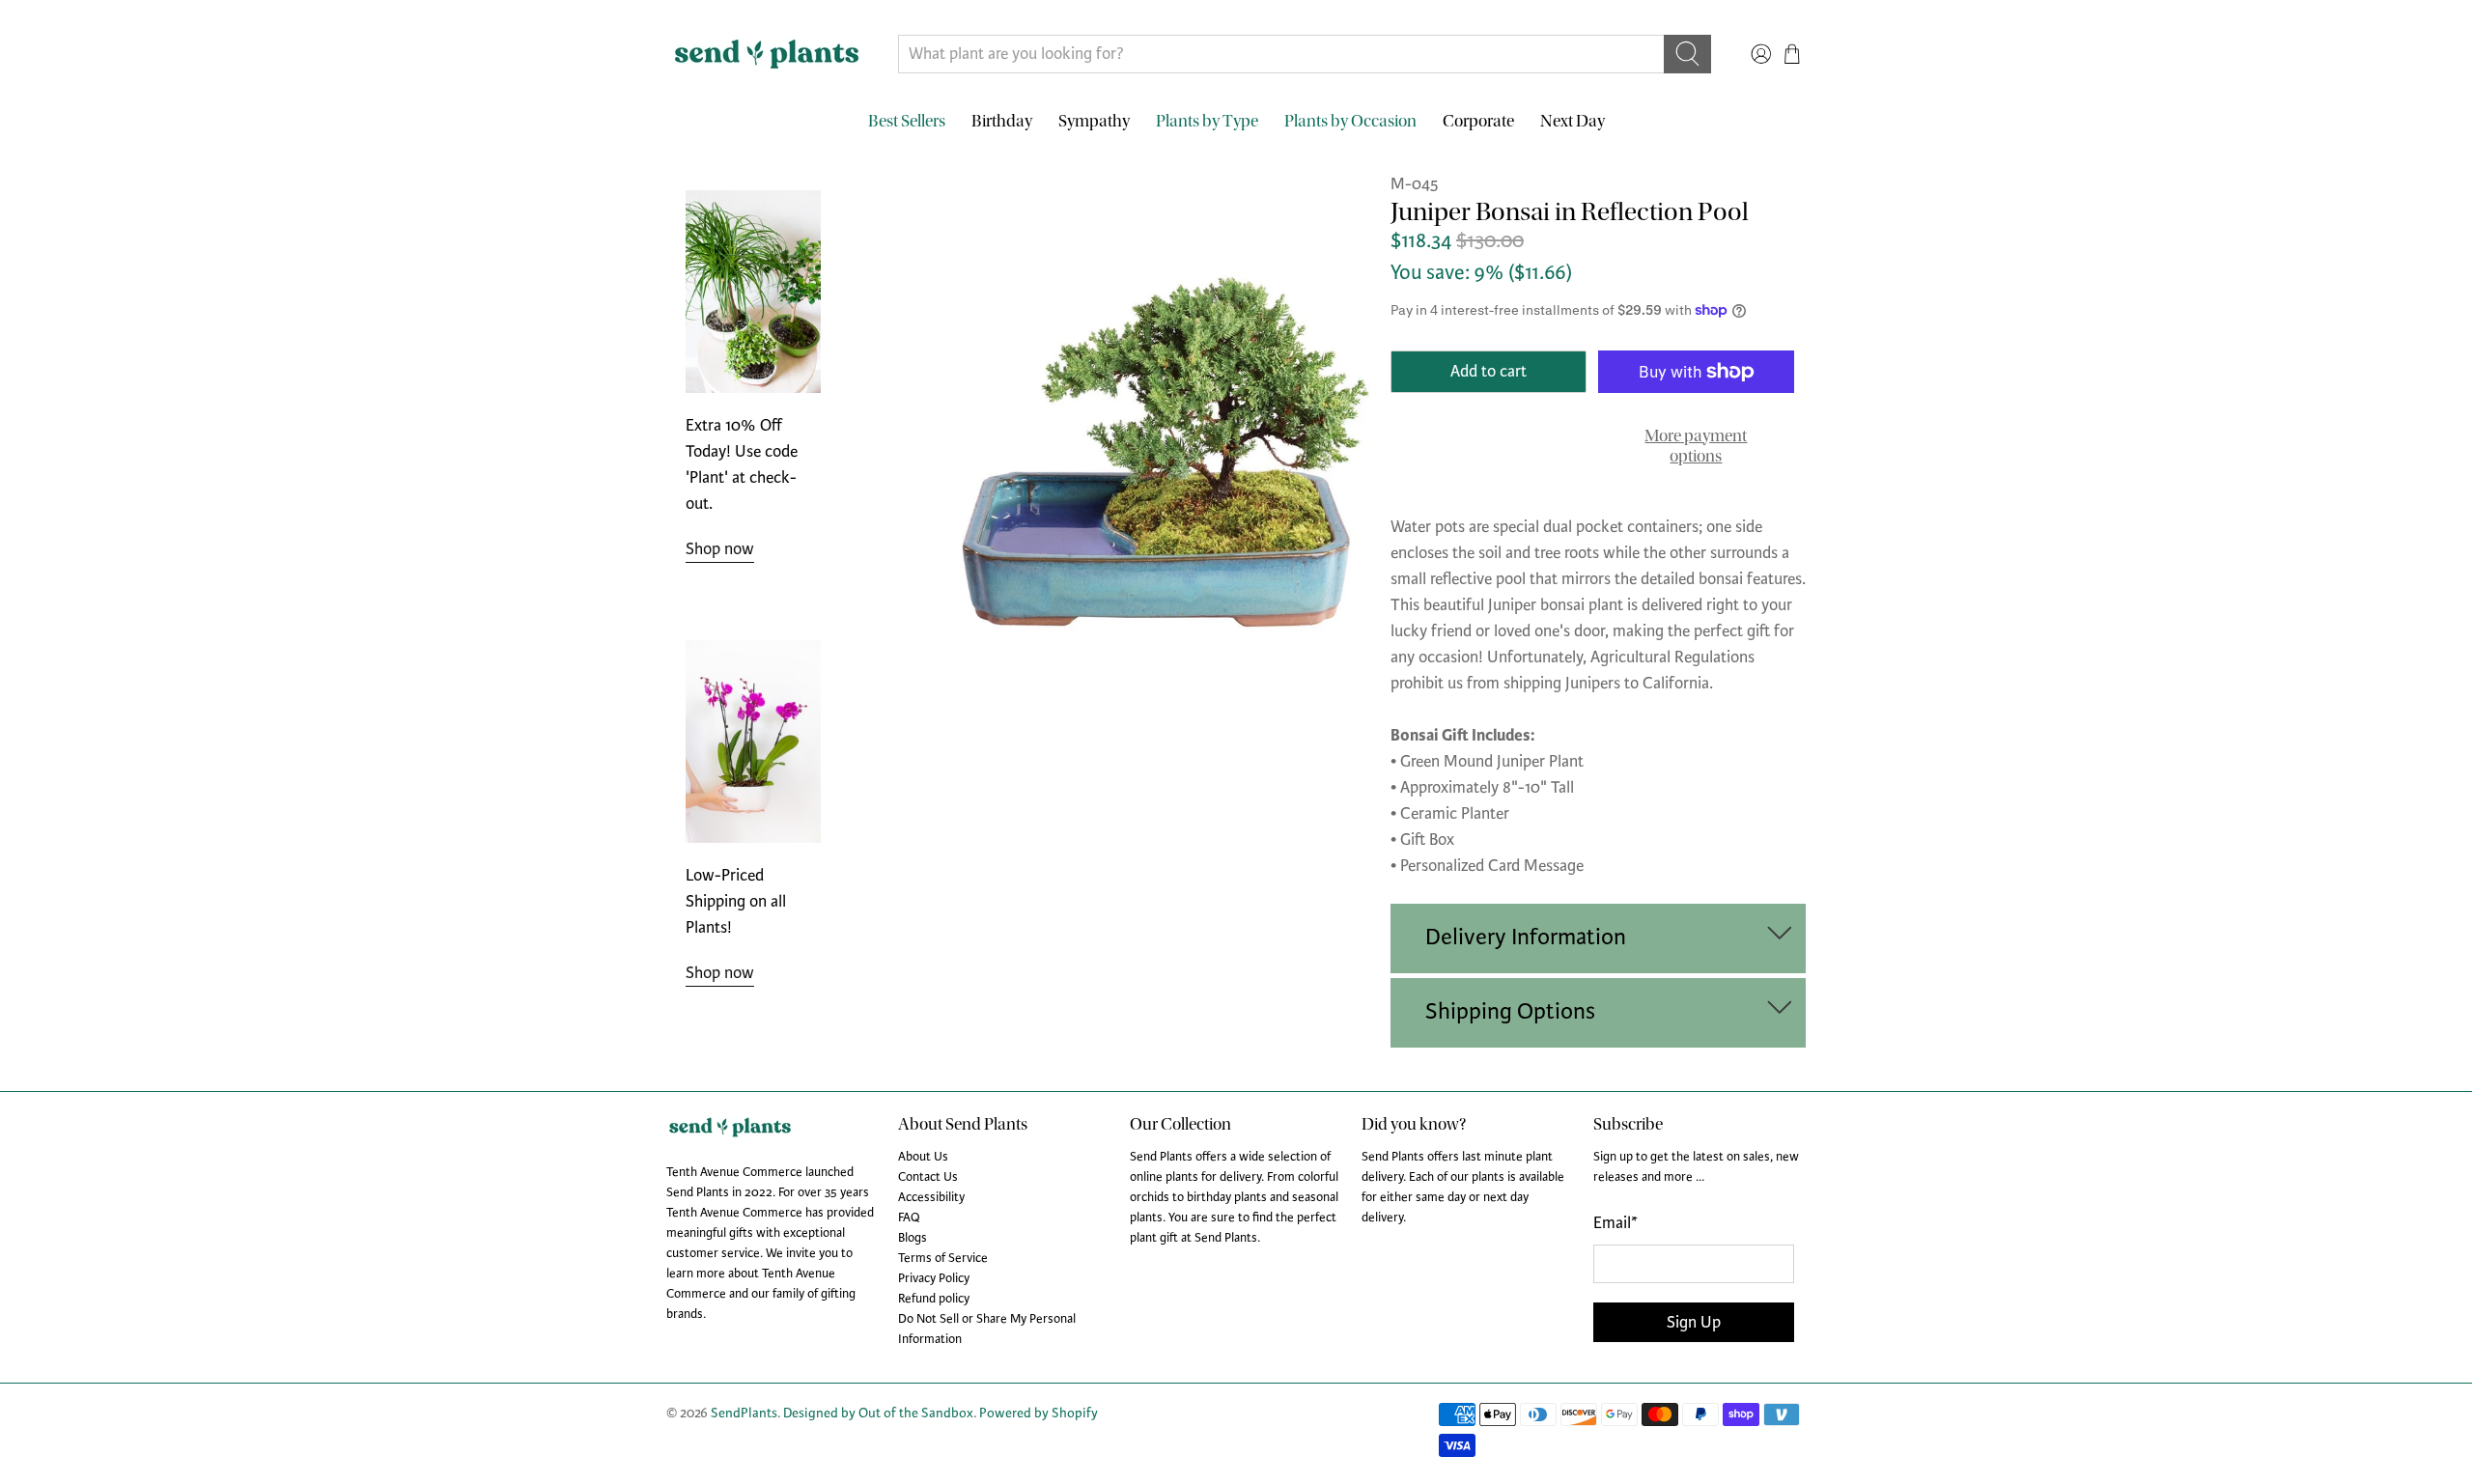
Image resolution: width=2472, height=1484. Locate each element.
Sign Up (1694, 1322)
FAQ (909, 1218)
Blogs (913, 1238)
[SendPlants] (767, 54)
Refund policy (934, 1299)
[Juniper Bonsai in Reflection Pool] (1164, 412)
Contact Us (928, 1177)
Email (1615, 1223)
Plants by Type (1207, 121)
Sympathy (1094, 121)
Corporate (1478, 121)
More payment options (1696, 447)
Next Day (1573, 121)
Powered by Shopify (1039, 1413)
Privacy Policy (934, 1278)
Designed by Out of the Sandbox (878, 1413)
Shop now (720, 549)
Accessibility (931, 1197)
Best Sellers (907, 121)
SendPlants (744, 1413)
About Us (923, 1157)
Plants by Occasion (1350, 121)
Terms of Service (943, 1258)
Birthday (1002, 121)
